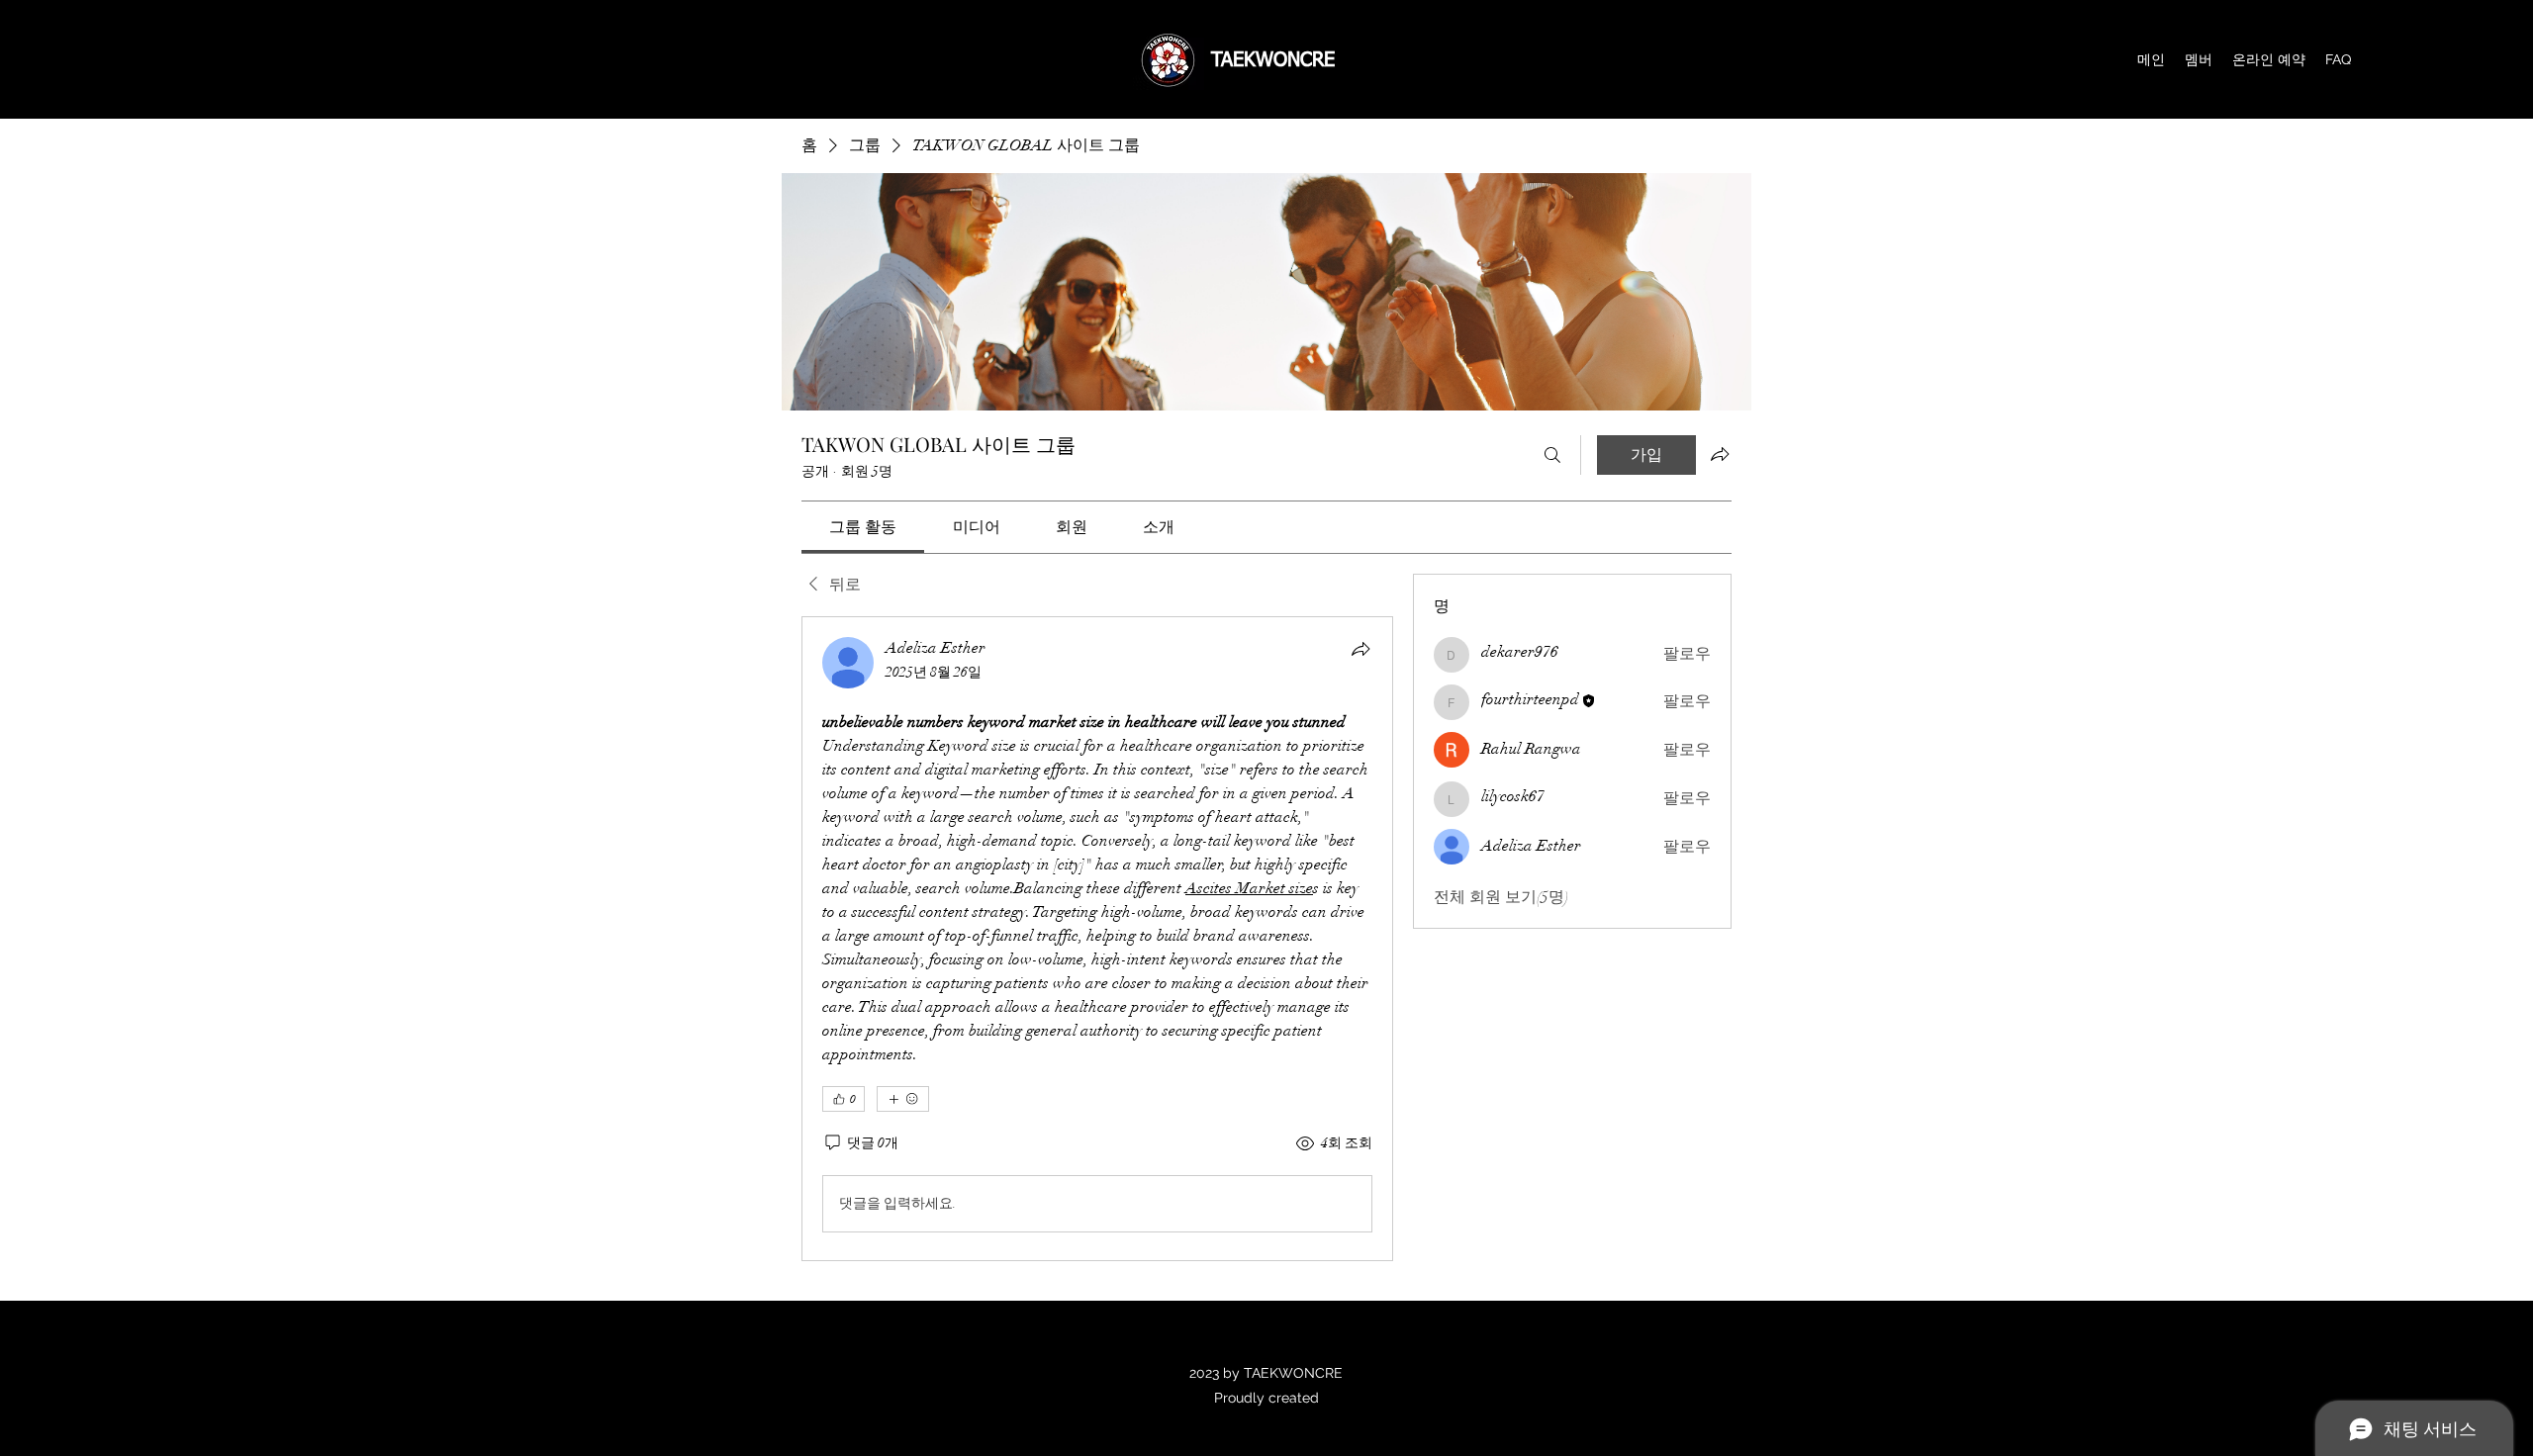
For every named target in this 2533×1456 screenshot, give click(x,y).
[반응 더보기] (903, 1099)
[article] (1097, 939)
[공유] (1360, 649)
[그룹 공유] (1720, 454)
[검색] (1552, 455)
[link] (863, 527)
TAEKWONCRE (1273, 60)
